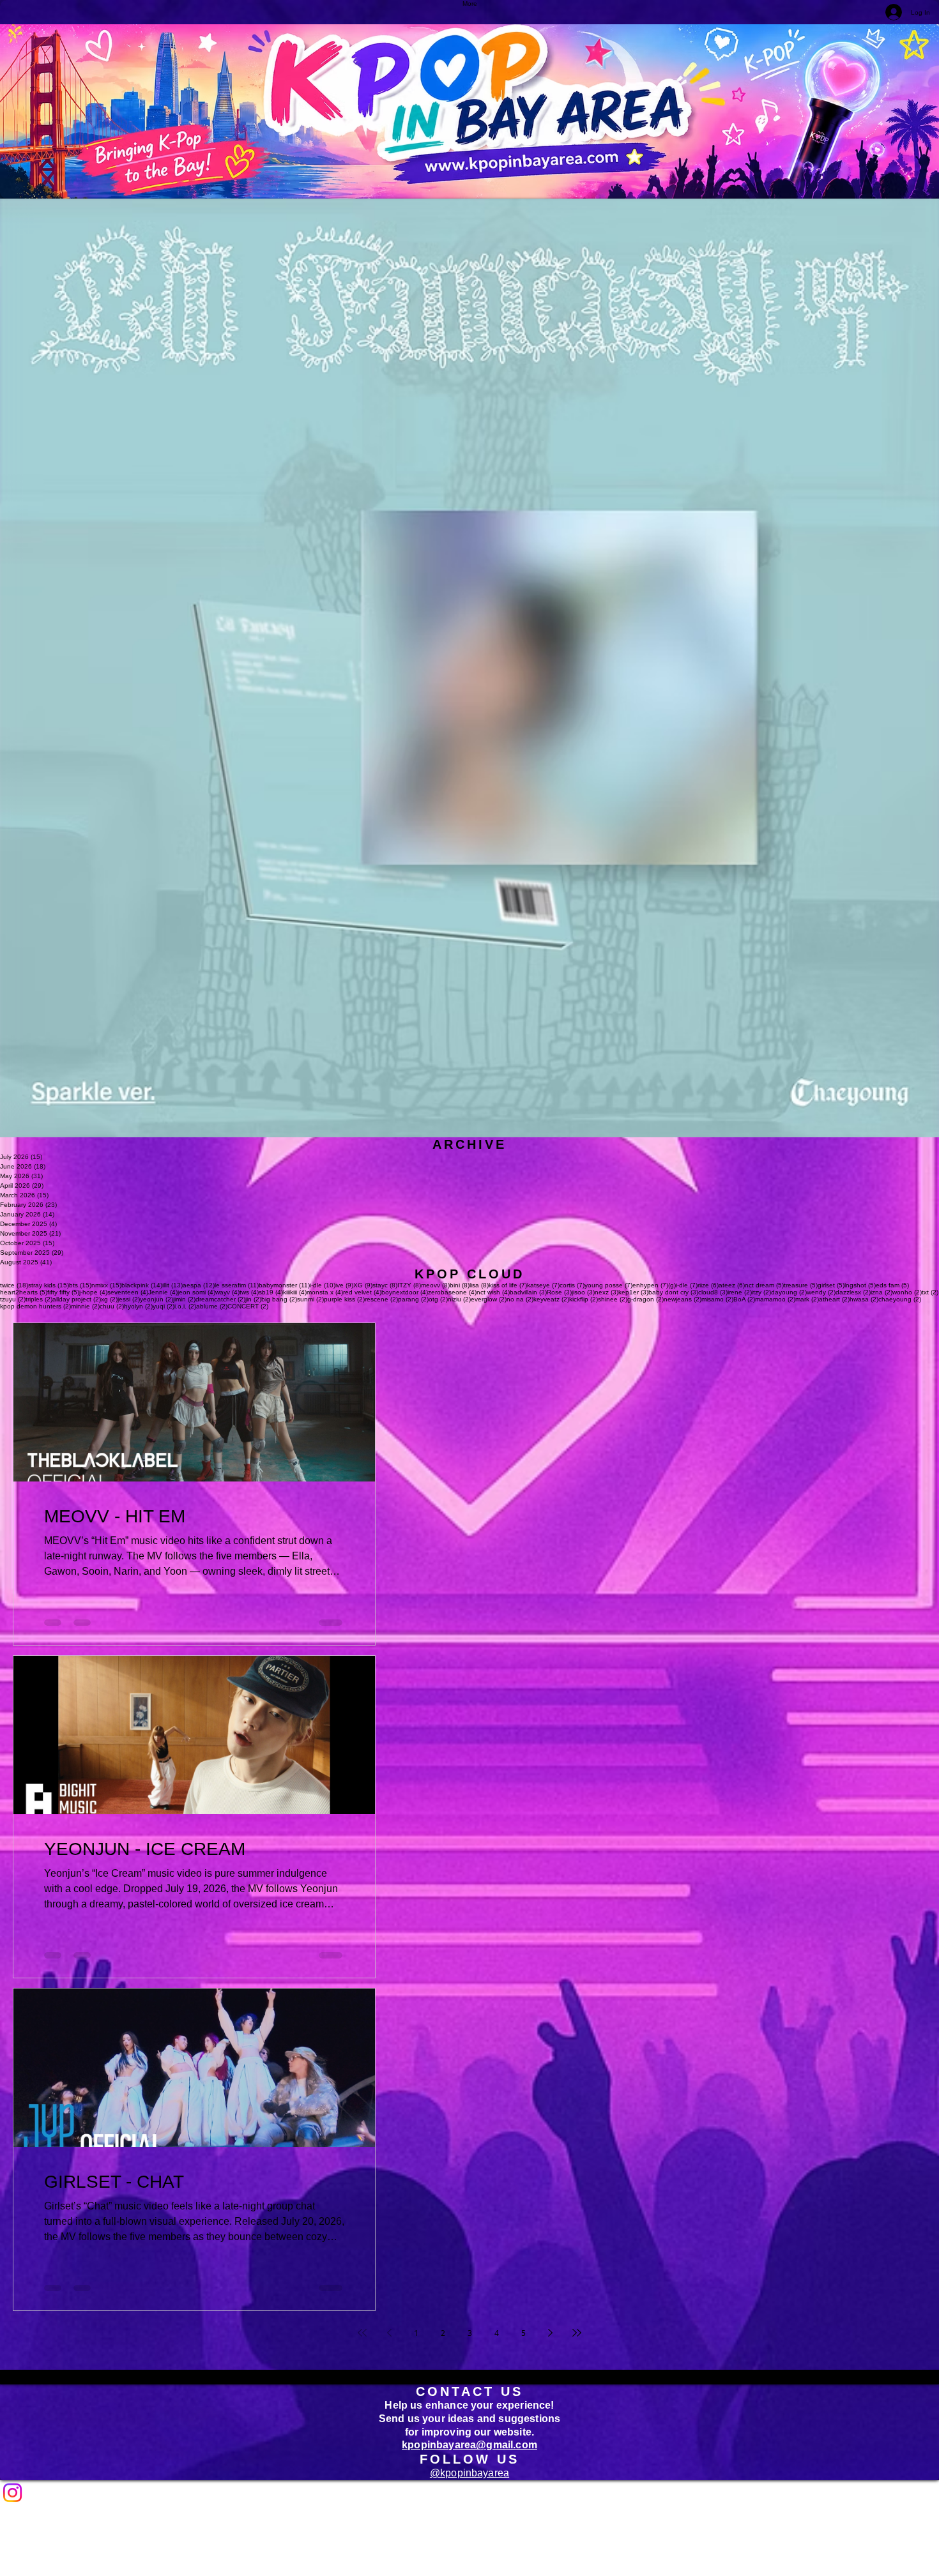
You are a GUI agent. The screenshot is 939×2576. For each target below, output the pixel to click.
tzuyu (13, 1299)
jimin (184, 1299)
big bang (279, 1299)
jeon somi (196, 1292)
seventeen (128, 1292)
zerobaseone (452, 1292)
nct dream (764, 1285)
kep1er (633, 1292)
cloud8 (713, 1292)
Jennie (163, 1292)
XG (363, 1285)
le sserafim (237, 1285)
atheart (834, 1299)
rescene (381, 1299)
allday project (77, 1299)
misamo (717, 1299)
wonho (907, 1292)
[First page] (362, 2333)
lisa (479, 1285)
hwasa (864, 1299)
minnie (85, 1306)
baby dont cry (673, 1292)
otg (438, 1299)
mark (807, 1299)
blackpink (142, 1285)
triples (39, 1299)
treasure (801, 1285)
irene (740, 1292)
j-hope (93, 1292)
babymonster (284, 1285)
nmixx (106, 1285)
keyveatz (551, 1299)
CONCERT (248, 1306)
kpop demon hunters (35, 1306)
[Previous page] (389, 2333)
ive (344, 1285)
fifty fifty (63, 1292)
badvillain (528, 1292)
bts (80, 1285)
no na (520, 1299)
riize (708, 1285)
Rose (559, 1292)
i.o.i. (185, 1306)
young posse (608, 1285)
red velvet (362, 1292)
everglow (489, 1299)
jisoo (583, 1292)
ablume (212, 1306)
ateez (732, 1285)
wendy (821, 1292)
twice (14, 1285)
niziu (459, 1299)
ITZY (409, 1285)
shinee (613, 1299)
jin (253, 1299)
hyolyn (138, 1306)
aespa (199, 1285)
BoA (744, 1299)
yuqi (164, 1306)
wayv (227, 1292)
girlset (831, 1285)
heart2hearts (24, 1292)
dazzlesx (853, 1292)
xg (109, 1299)
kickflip (584, 1299)
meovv (435, 1285)
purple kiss (344, 1299)
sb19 (271, 1292)
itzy (761, 1292)
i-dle (323, 1285)
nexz (607, 1292)
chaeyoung (900, 1299)
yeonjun (156, 1299)
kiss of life (508, 1285)
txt (930, 1292)
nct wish (493, 1292)
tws (249, 1292)
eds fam (892, 1285)
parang (413, 1299)
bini (460, 1285)
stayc (385, 1285)
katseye (543, 1285)
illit (172, 1285)
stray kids (49, 1285)
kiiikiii (295, 1292)
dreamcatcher (220, 1299)
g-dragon (645, 1299)
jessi (129, 1299)
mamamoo (775, 1299)
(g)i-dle (683, 1285)
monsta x (325, 1292)
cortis (572, 1285)
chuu (112, 1306)
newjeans (683, 1299)
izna (882, 1292)
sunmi (310, 1299)
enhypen (650, 1285)
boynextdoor (405, 1292)
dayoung (789, 1292)
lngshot (860, 1285)
